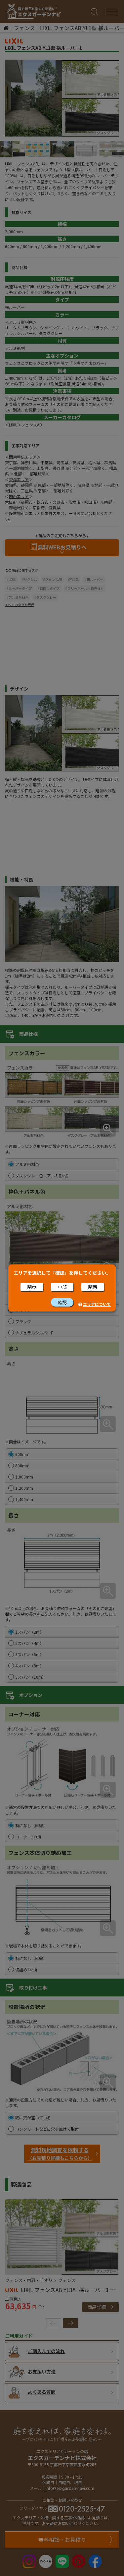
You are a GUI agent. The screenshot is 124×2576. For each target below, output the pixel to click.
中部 (62, 1287)
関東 (32, 1287)
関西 (93, 1287)
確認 (62, 1302)
